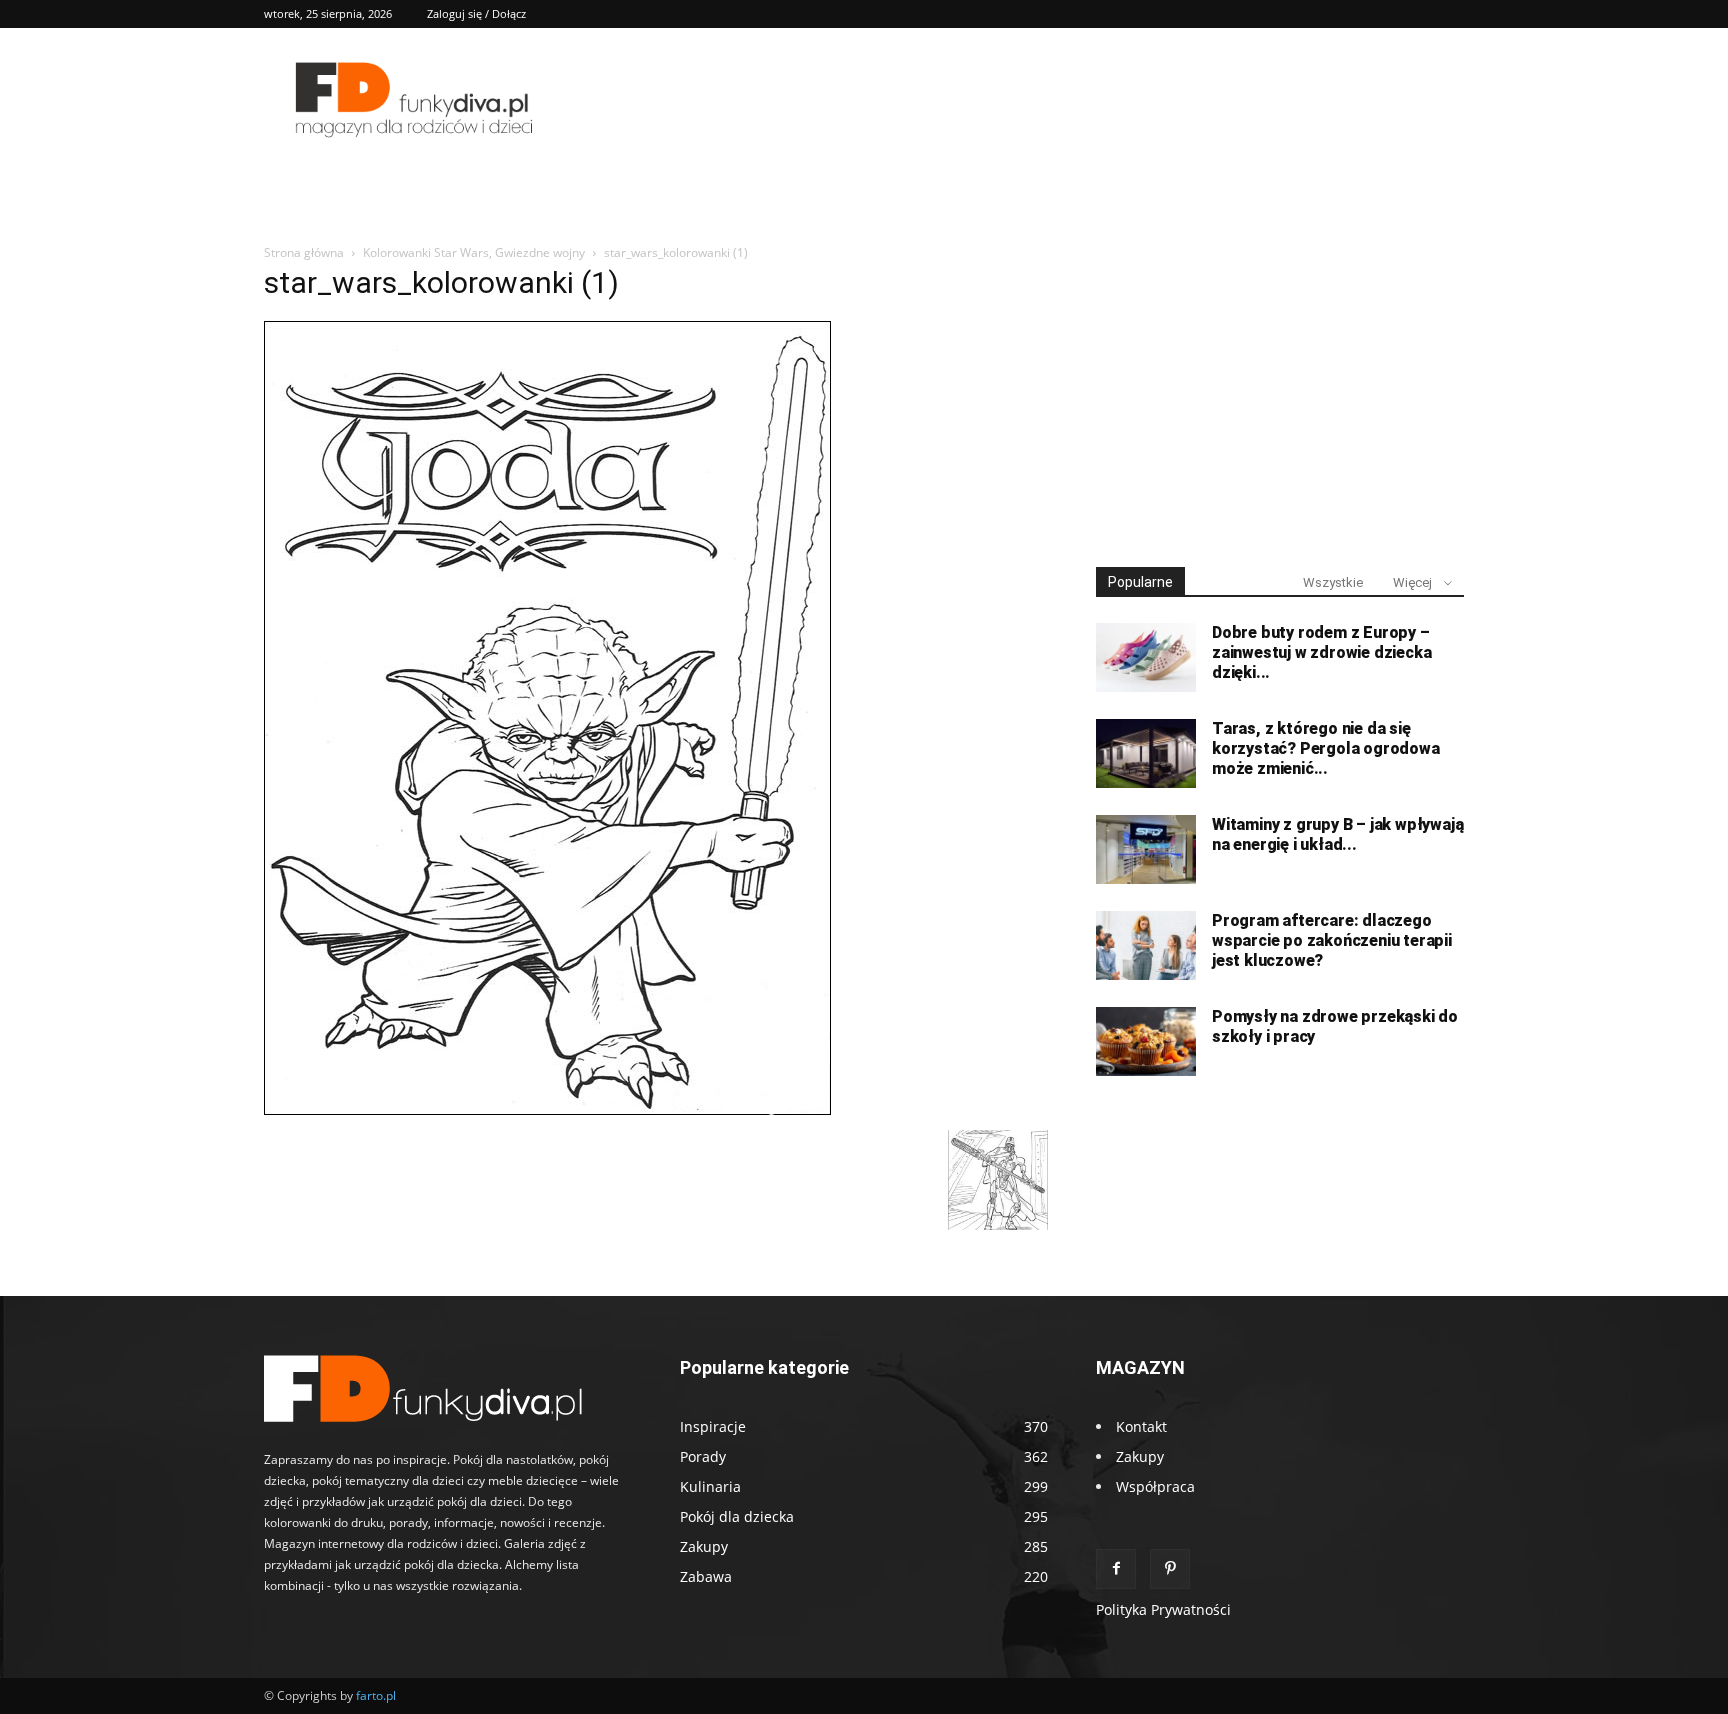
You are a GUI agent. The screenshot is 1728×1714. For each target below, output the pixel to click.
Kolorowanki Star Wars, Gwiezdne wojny (474, 252)
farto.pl (376, 1695)
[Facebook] (1116, 1569)
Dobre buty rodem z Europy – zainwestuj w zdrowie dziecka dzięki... (1321, 652)
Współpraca (1155, 1486)
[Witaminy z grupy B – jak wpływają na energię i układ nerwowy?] (1146, 849)
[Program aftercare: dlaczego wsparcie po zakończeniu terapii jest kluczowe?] (1146, 945)
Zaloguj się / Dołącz (476, 13)
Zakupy (1140, 1456)
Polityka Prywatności (1163, 1609)
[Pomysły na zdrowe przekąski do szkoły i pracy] (1146, 1041)
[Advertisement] (1280, 398)
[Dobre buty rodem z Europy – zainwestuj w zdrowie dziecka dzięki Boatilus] (1146, 657)
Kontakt (1141, 1426)
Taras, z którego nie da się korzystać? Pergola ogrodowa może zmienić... (1326, 748)
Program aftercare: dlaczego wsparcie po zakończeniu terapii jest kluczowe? (1332, 940)
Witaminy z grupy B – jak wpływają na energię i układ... (1337, 834)
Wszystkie (1333, 582)
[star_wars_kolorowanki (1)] (547, 1109)
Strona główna (304, 252)
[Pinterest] (1170, 1569)
